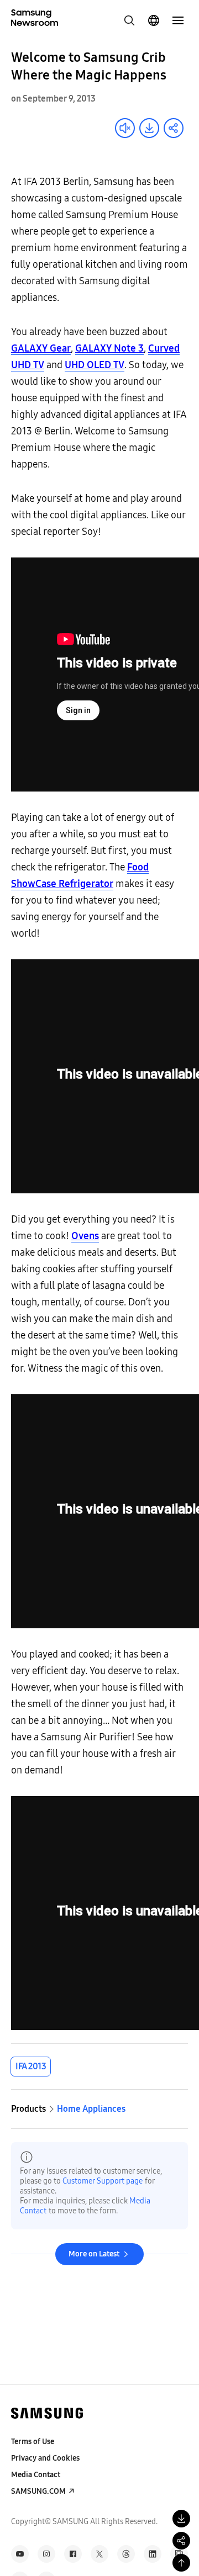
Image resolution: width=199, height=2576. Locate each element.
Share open (174, 128)
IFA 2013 (31, 2066)
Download (149, 128)
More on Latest (94, 2254)
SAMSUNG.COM (38, 2491)
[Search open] (129, 20)
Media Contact (36, 2475)
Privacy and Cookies (45, 2458)
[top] (181, 2563)
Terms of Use (33, 2442)
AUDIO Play (125, 128)
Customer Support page (103, 2181)
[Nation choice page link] (154, 20)
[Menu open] (178, 20)
